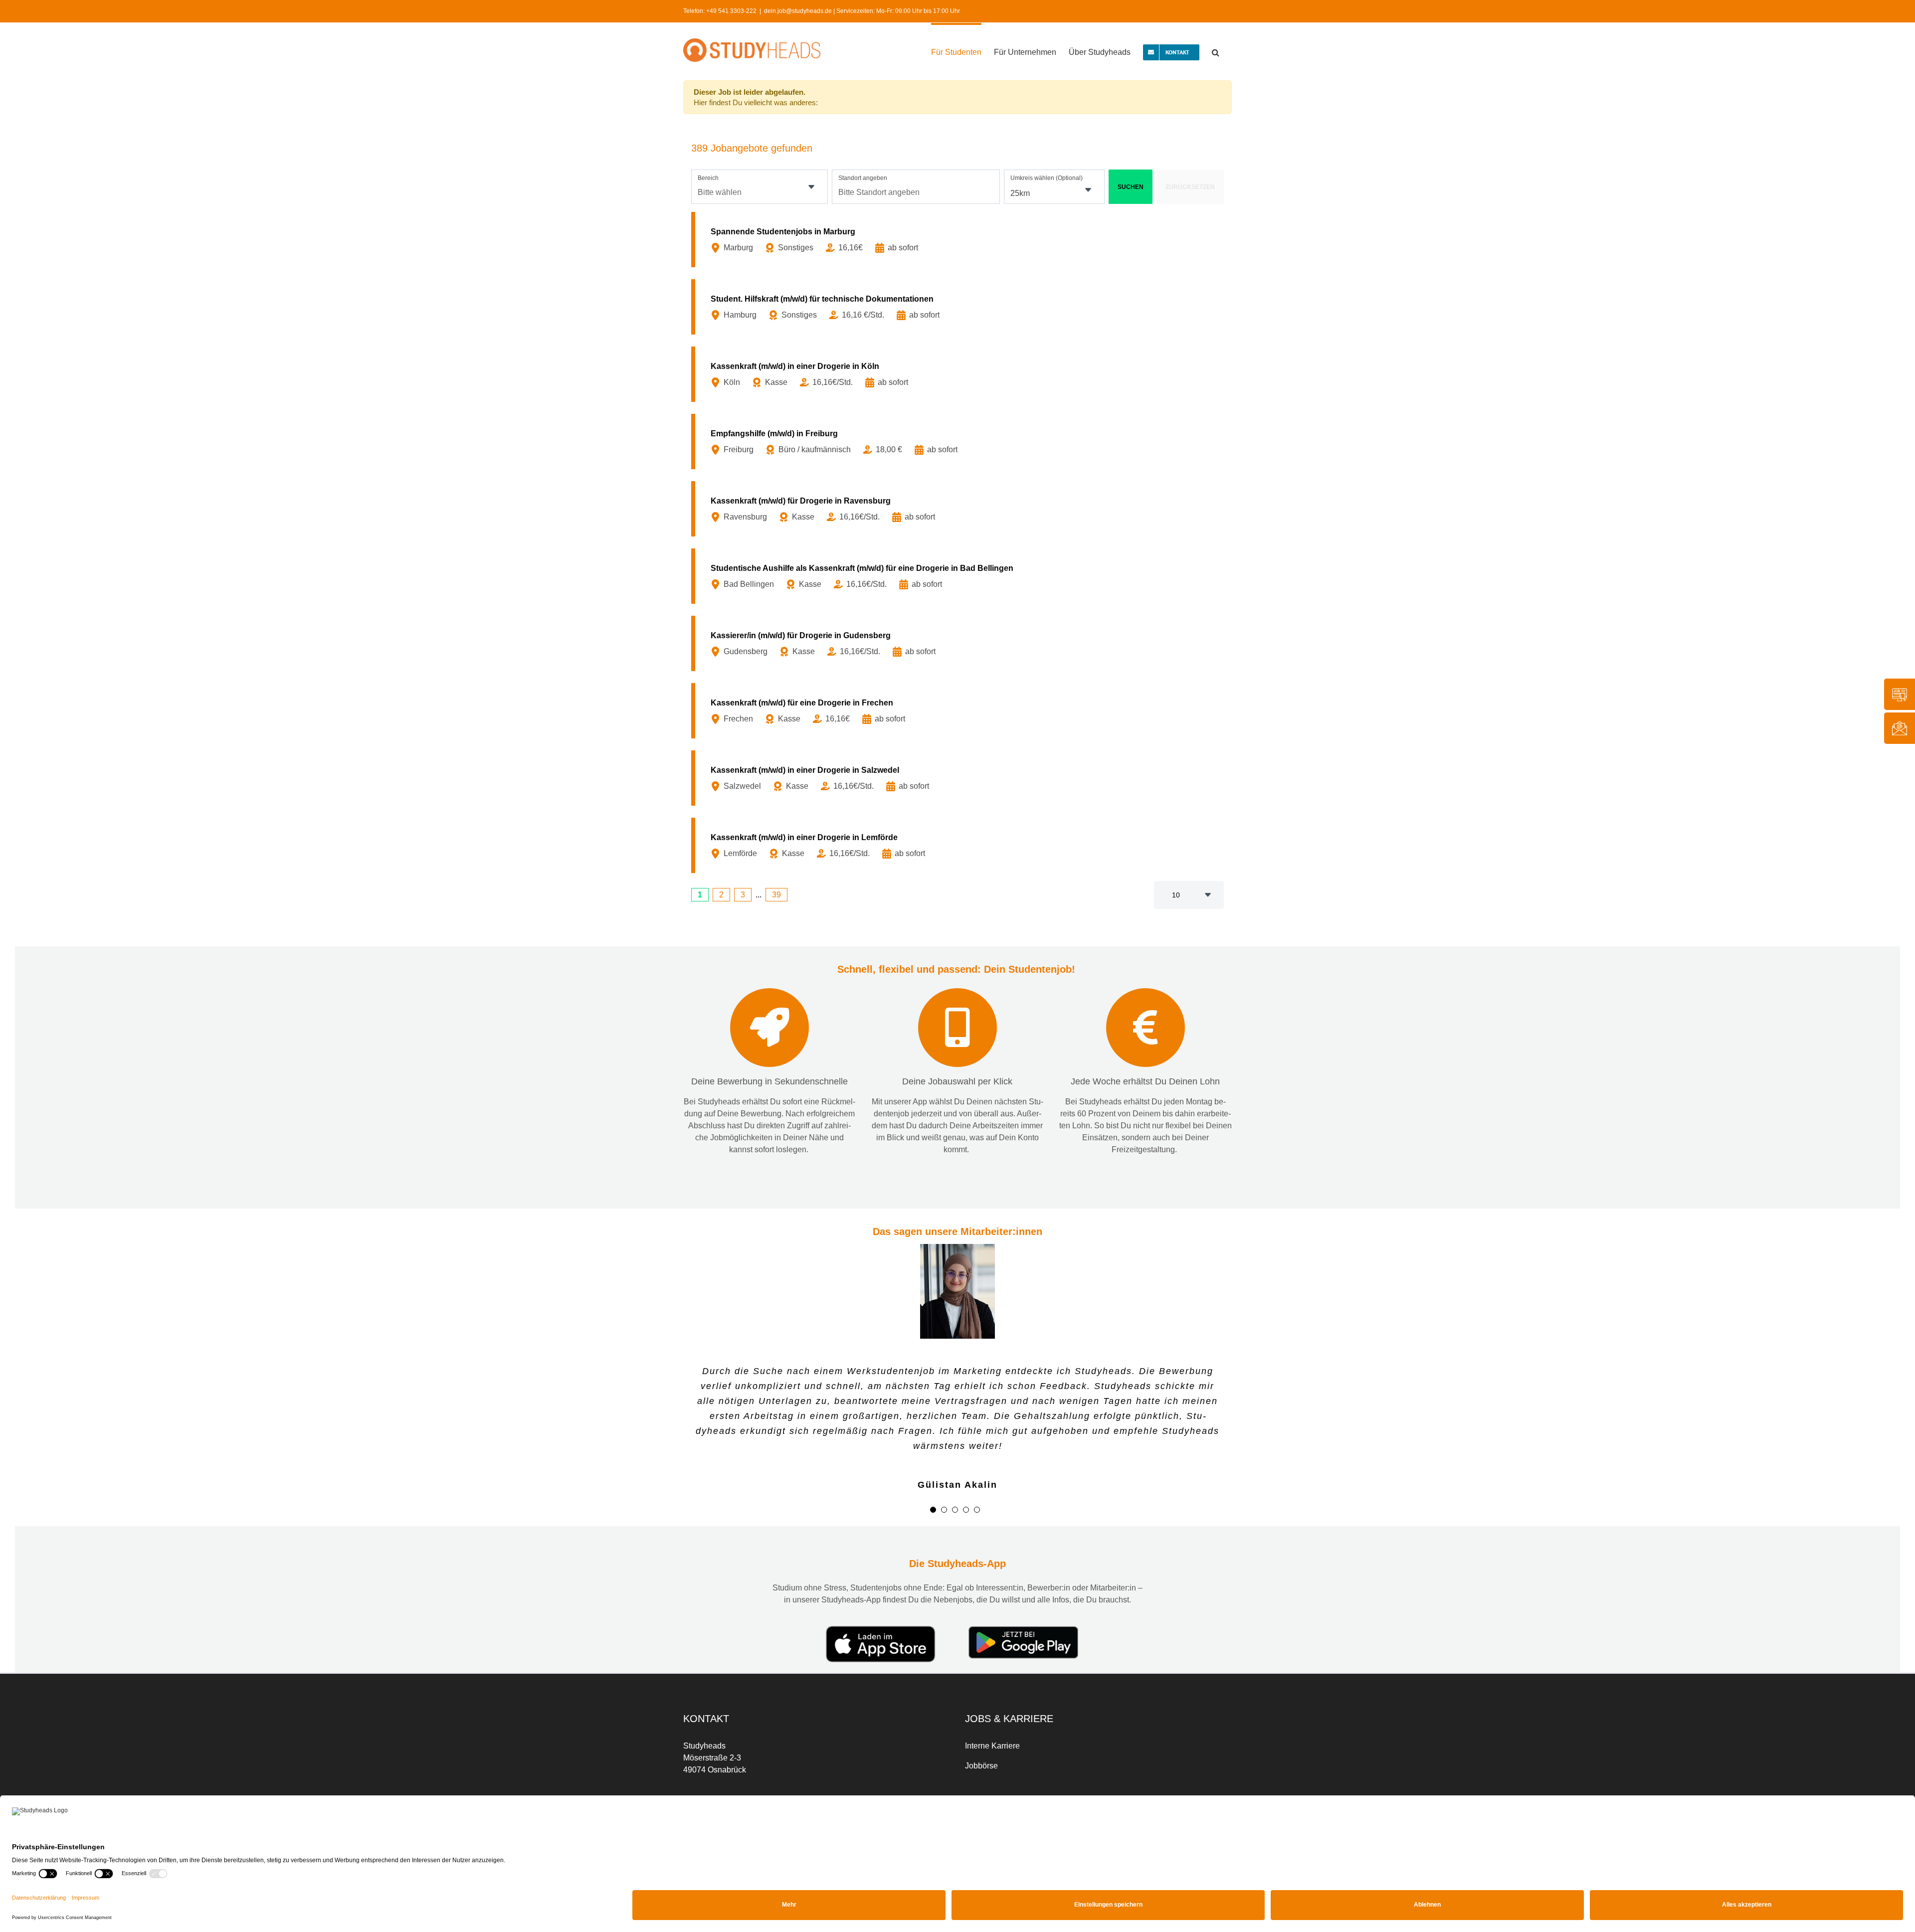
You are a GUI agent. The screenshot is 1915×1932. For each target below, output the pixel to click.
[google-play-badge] (1023, 1601)
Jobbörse (981, 1737)
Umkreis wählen (1047, 178)
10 (1176, 895)
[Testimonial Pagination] (933, 1481)
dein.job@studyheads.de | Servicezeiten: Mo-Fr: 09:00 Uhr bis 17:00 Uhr (862, 11)
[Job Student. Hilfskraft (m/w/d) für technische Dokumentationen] (959, 307)
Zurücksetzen (1190, 187)
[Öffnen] (811, 187)
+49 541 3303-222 (731, 11)
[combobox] (760, 187)
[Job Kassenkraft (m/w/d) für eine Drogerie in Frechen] (959, 711)
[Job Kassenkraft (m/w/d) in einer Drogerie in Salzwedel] (959, 778)
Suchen (1131, 187)
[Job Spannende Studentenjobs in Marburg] (959, 240)
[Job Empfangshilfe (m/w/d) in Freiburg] (959, 441)
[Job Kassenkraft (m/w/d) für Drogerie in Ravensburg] (959, 509)
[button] (1216, 51)
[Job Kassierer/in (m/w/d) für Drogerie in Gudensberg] (959, 643)
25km (1020, 193)
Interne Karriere (992, 1717)
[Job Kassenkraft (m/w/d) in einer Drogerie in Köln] (959, 374)
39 (776, 895)
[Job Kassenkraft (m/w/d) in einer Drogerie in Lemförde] (959, 845)
